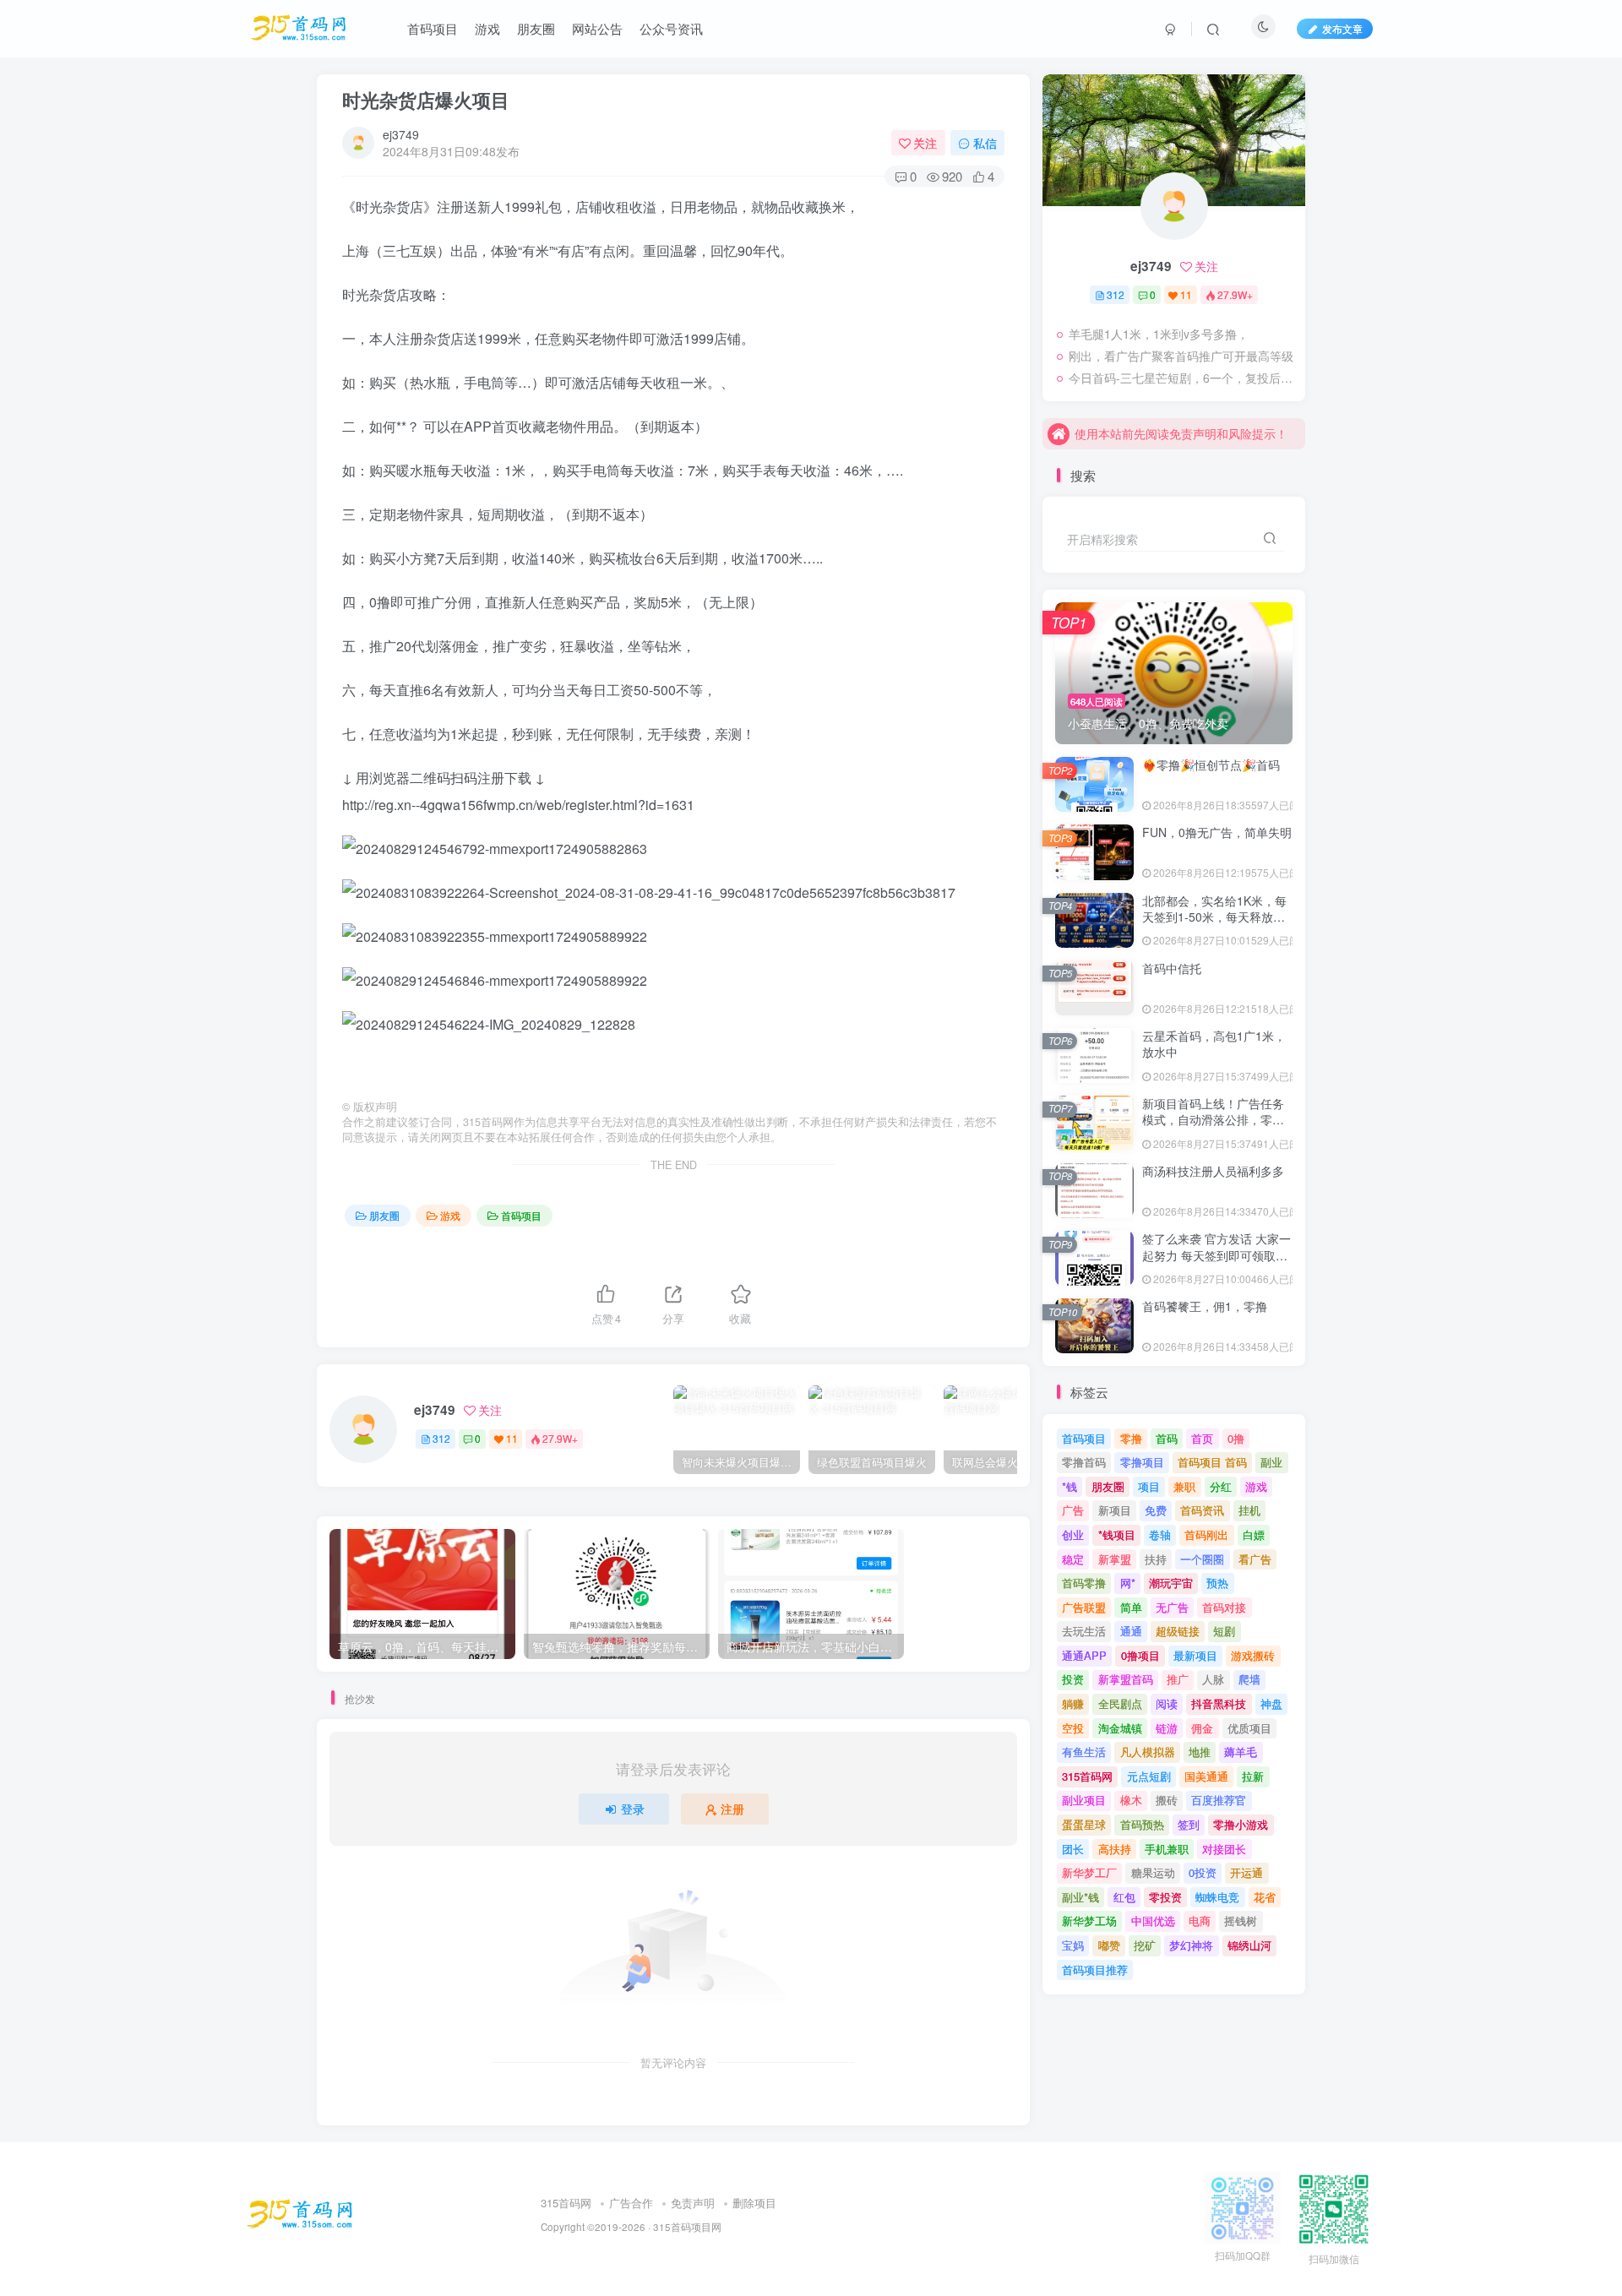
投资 (1073, 1679)
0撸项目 (1140, 1655)
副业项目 (1084, 1800)
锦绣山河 (1249, 1945)
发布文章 (1342, 28)
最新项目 (1195, 1655)
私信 (985, 143)
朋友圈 (384, 1215)
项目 (1149, 1486)
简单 (1131, 1607)
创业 (1073, 1534)
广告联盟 (1084, 1607)
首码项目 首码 (1212, 1462)
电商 (1200, 1921)
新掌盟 (1115, 1559)
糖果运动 (1153, 1872)
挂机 (1249, 1510)
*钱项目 (1117, 1534)
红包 (1124, 1897)
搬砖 (1167, 1800)
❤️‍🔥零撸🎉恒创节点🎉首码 (1211, 764)
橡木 (1131, 1800)
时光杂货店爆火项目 (426, 100)
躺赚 (1073, 1703)
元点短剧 (1149, 1776)
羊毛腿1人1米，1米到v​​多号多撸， (1159, 334)
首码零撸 (1084, 1583)
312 (441, 1438)
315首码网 (1087, 1776)
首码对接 (1224, 1607)
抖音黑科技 (1219, 1703)
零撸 (1131, 1438)
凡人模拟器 (1148, 1752)
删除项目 (754, 2203)
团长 (1073, 1849)
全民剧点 (1120, 1703)
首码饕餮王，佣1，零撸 (1205, 1306)
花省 (1265, 1897)
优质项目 (1249, 1728)
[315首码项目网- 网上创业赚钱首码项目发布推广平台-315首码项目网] (300, 2213)
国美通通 (1206, 1776)
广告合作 (631, 2203)
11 (512, 1438)
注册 (732, 1809)
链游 (1167, 1728)
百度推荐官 (1219, 1800)
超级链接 (1178, 1631)
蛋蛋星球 (1084, 1824)
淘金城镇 (1120, 1728)
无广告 (1172, 1607)
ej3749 (401, 134)
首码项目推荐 (1095, 1970)
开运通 (1246, 1872)
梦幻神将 (1191, 1945)
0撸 (1236, 1438)
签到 (1189, 1824)
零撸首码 (1084, 1462)
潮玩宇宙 (1171, 1583)
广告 (1073, 1510)
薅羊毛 (1241, 1752)
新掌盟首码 (1126, 1679)
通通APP (1084, 1655)
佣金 (1202, 1728)
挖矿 (1145, 1945)
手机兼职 (1167, 1849)
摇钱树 (1241, 1921)
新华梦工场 (1089, 1921)
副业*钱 (1080, 1897)
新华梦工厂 (1089, 1872)
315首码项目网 (687, 2227)
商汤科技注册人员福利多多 (1213, 1171)
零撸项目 (1142, 1462)
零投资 (1165, 1897)
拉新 (1253, 1776)
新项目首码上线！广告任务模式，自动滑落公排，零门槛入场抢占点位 (1213, 1120)
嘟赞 (1109, 1945)
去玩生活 (1084, 1631)
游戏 (450, 1215)
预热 (1217, 1583)
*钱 (1070, 1486)
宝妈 (1073, 1945)
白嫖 (1254, 1534)
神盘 (1271, 1703)
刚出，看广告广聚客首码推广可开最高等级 (1181, 356)
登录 (633, 1809)
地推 (1200, 1752)
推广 (1178, 1679)
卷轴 (1160, 1534)
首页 (1202, 1438)
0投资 (1203, 1872)
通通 (1131, 1631)
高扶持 (1115, 1849)
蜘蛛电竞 (1217, 1897)
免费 (1156, 1510)
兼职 (1184, 1486)
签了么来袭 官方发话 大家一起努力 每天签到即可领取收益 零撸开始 (1216, 1255)
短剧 (1224, 1631)
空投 (1073, 1728)
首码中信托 (1172, 968)
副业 (1271, 1462)
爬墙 (1249, 1679)
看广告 (1255, 1559)
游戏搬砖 (1253, 1655)
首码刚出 (1206, 1534)
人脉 (1213, 1679)
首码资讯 (1202, 1510)
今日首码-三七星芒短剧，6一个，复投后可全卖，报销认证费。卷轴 (1183, 378)
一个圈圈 (1202, 1559)
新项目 (1115, 1510)
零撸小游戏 (1241, 1824)
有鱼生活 (1084, 1752)
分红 (1221, 1486)
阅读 (1167, 1703)
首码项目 (521, 1215)
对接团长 (1224, 1849)
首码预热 (1142, 1824)
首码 (1167, 1438)
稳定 (1073, 1559)
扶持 (1156, 1559)
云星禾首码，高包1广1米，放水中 (1214, 1044)
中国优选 (1153, 1921)
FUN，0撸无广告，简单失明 (1217, 832)
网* (1128, 1583)
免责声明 (693, 2203)
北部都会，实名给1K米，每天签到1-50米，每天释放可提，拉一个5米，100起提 (1214, 917)
